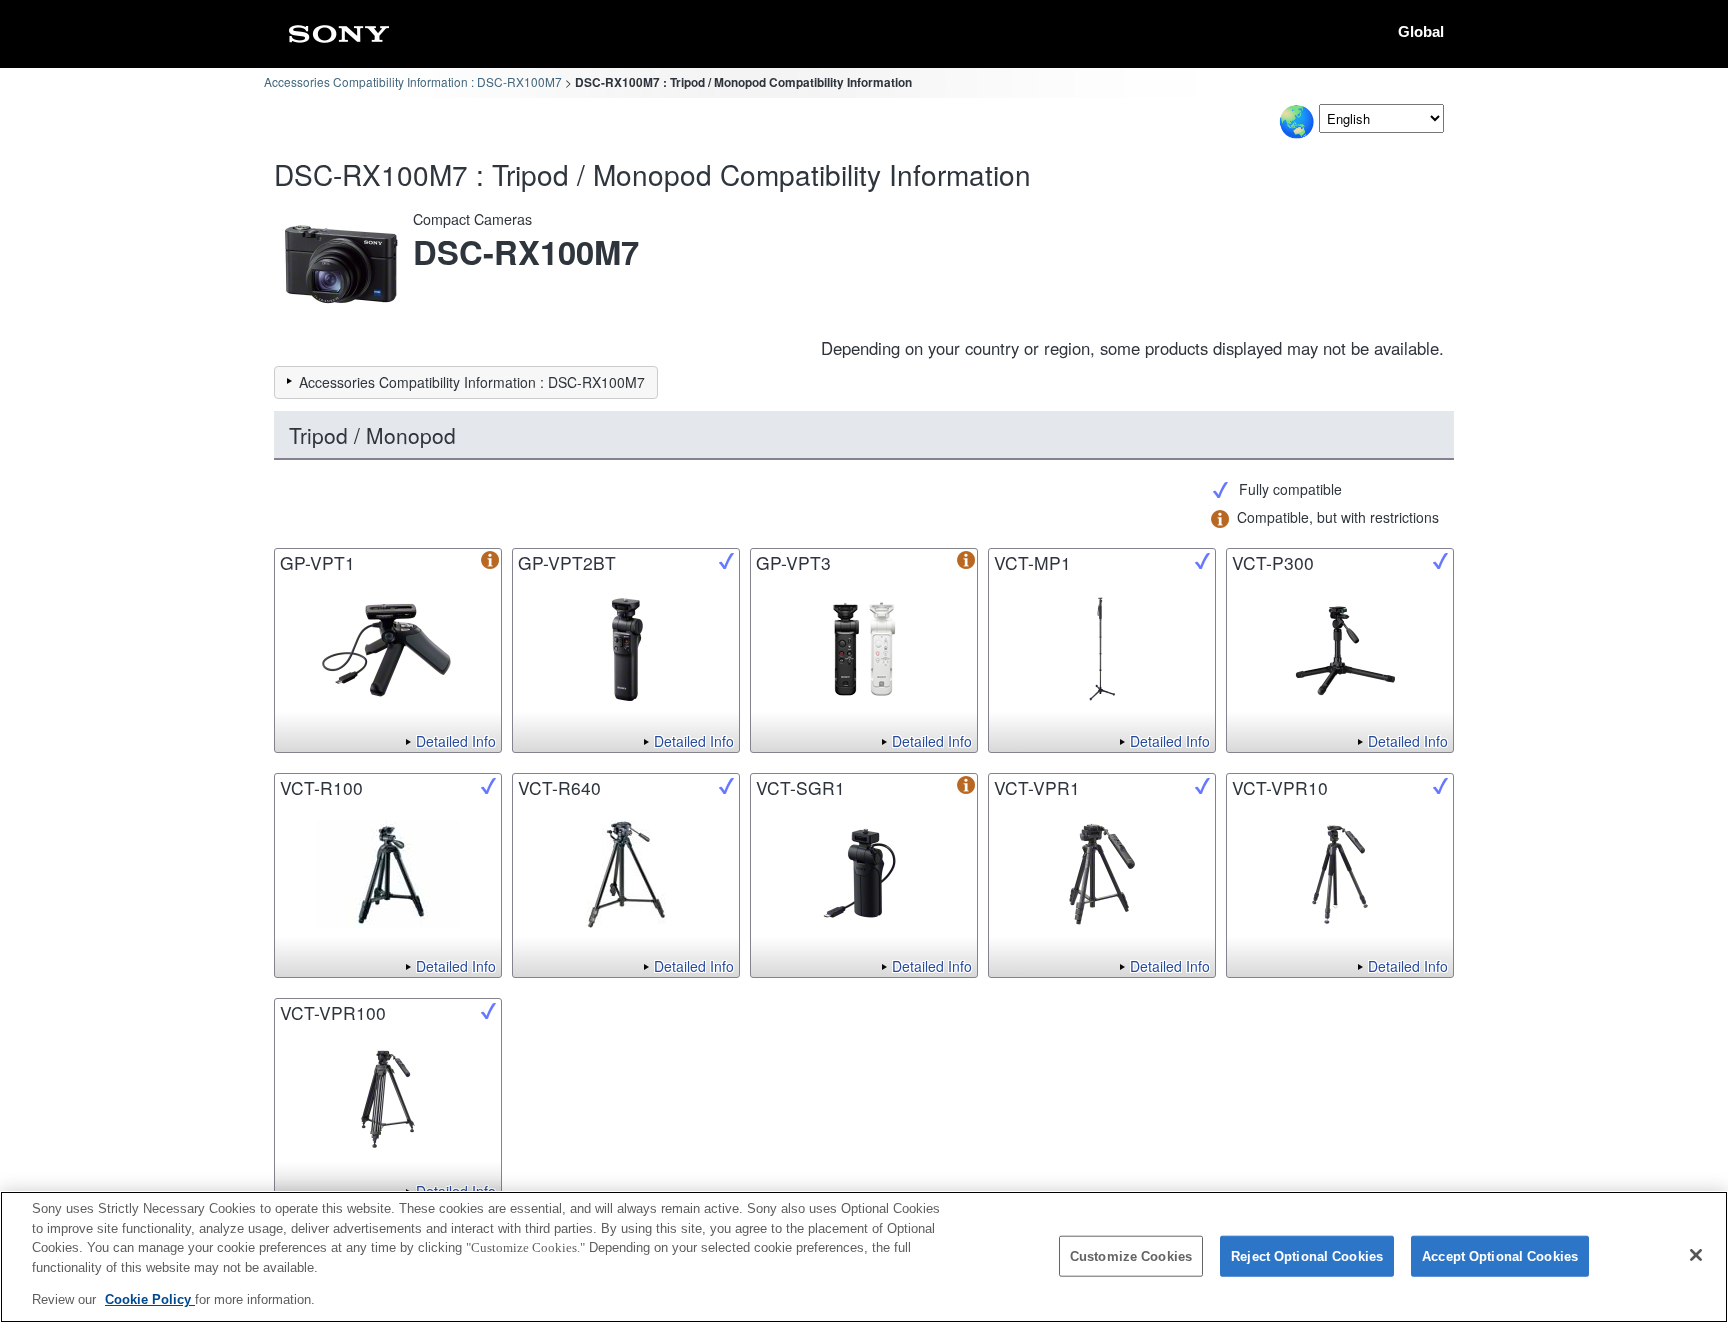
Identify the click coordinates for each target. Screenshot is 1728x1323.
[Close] (1696, 1255)
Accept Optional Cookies (1500, 1256)
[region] (864, 1257)
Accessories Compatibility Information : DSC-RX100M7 (413, 81)
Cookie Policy (150, 1299)
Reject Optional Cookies (1307, 1256)
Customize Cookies (1131, 1256)
